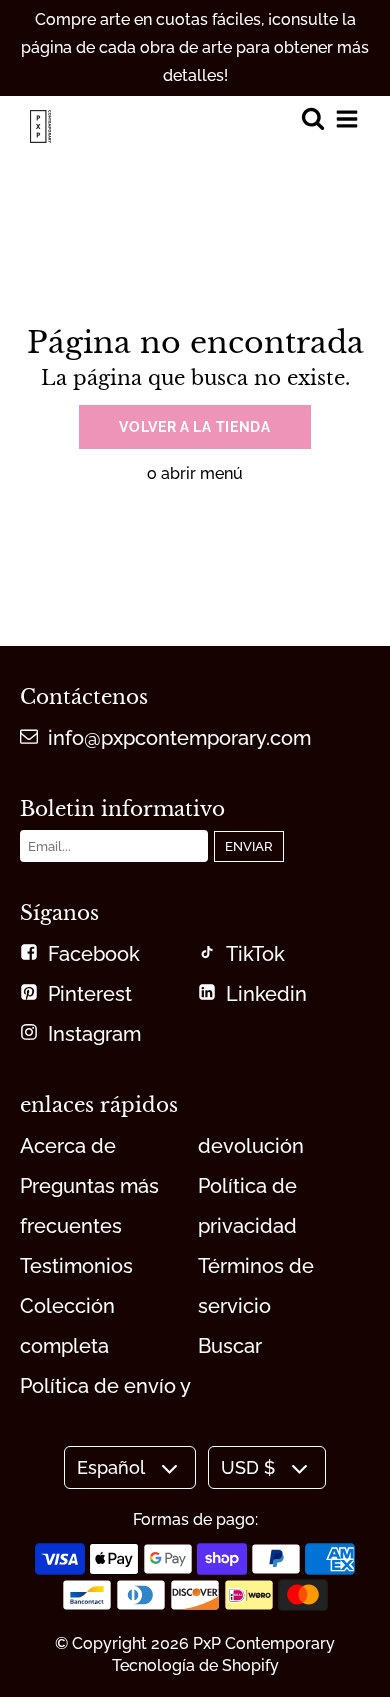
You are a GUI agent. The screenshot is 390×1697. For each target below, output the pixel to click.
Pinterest (90, 994)
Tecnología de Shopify (195, 1665)
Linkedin (266, 994)
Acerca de (68, 1146)
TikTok (255, 954)
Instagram (94, 1034)
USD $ (248, 1467)
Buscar (230, 1346)
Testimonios (76, 1266)
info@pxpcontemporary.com (179, 738)
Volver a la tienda (195, 427)
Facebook (94, 954)
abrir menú (202, 473)
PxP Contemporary (264, 1643)
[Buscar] (312, 120)
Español (111, 1467)
